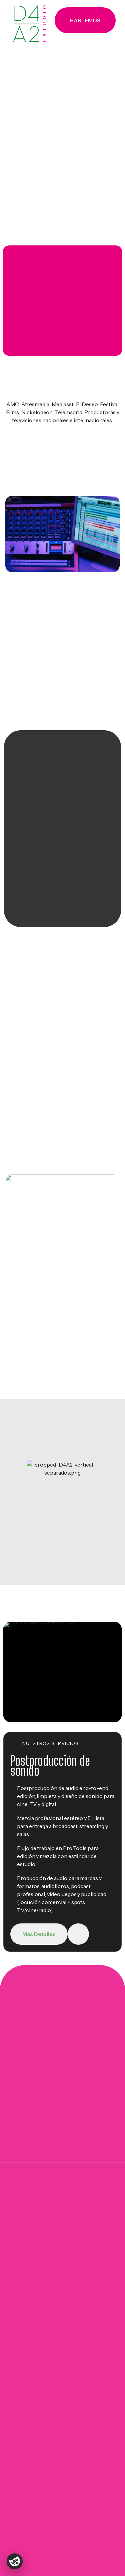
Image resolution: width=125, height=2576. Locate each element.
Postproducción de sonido (50, 1766)
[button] (85, 20)
